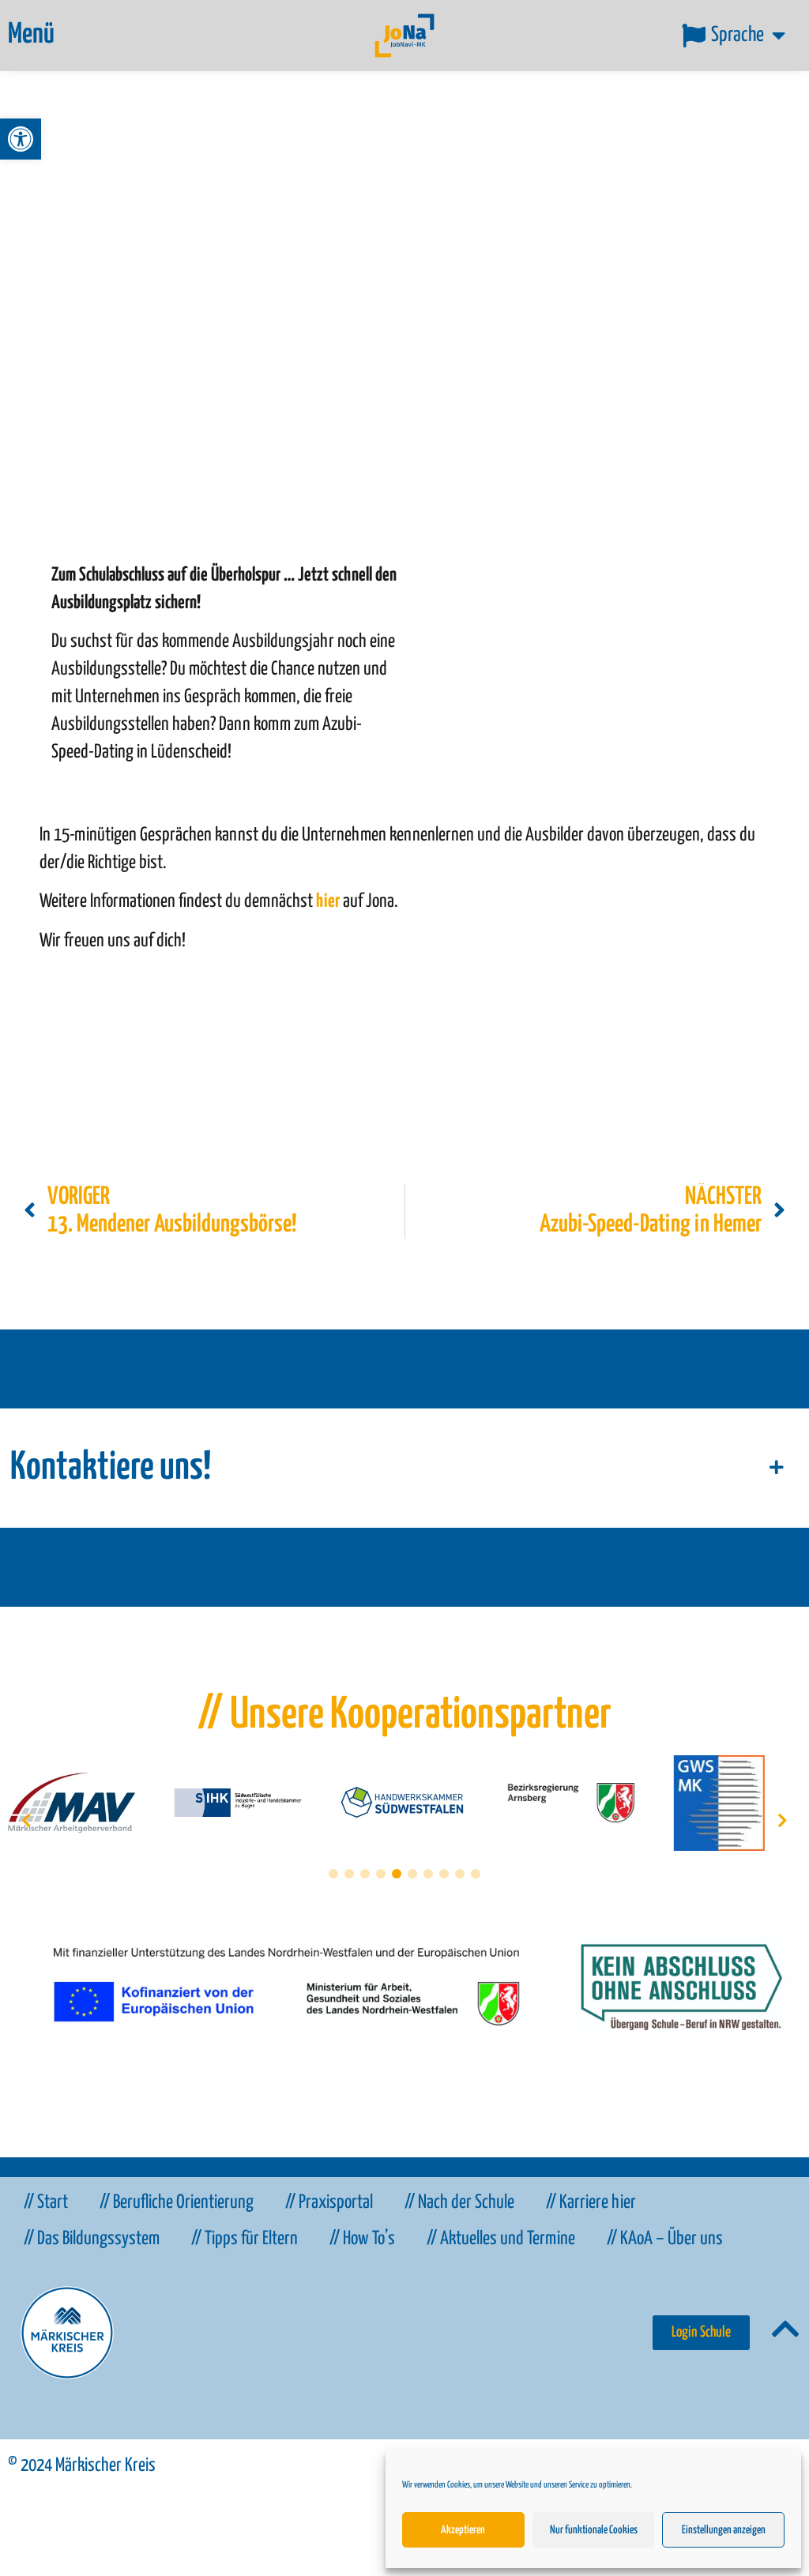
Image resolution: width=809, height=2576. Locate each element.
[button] (21, 139)
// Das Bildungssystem (92, 2239)
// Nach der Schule (459, 2203)
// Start (46, 2203)
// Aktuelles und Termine (501, 2239)
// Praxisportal (329, 2203)
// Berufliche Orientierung (177, 2203)
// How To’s (362, 2239)
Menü (31, 35)
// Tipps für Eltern (245, 2239)
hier (328, 902)
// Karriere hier (591, 2203)
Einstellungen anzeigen (724, 2530)
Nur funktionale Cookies (594, 2530)
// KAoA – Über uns (665, 2239)
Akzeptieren (463, 2530)
